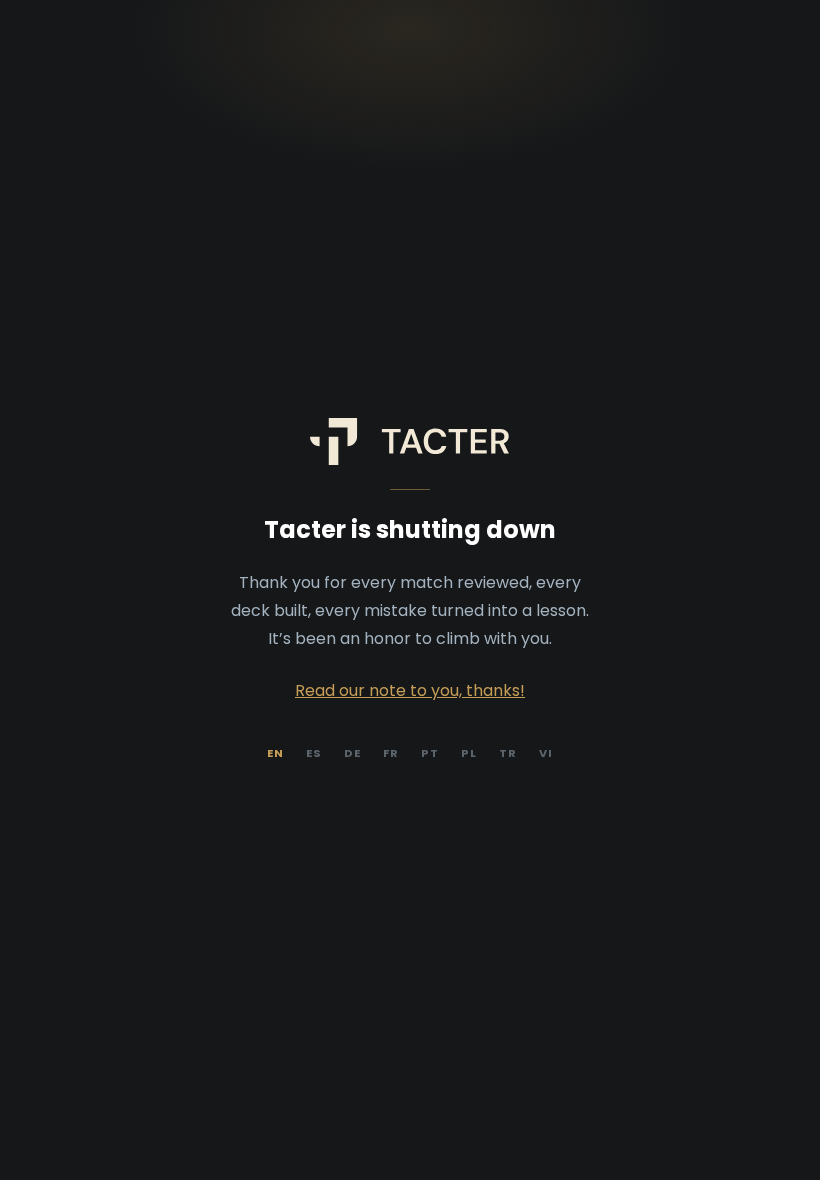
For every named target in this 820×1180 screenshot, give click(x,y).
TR (508, 753)
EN (275, 753)
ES (314, 753)
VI (546, 753)
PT (430, 753)
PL (469, 753)
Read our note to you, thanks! (410, 690)
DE (352, 753)
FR (391, 753)
